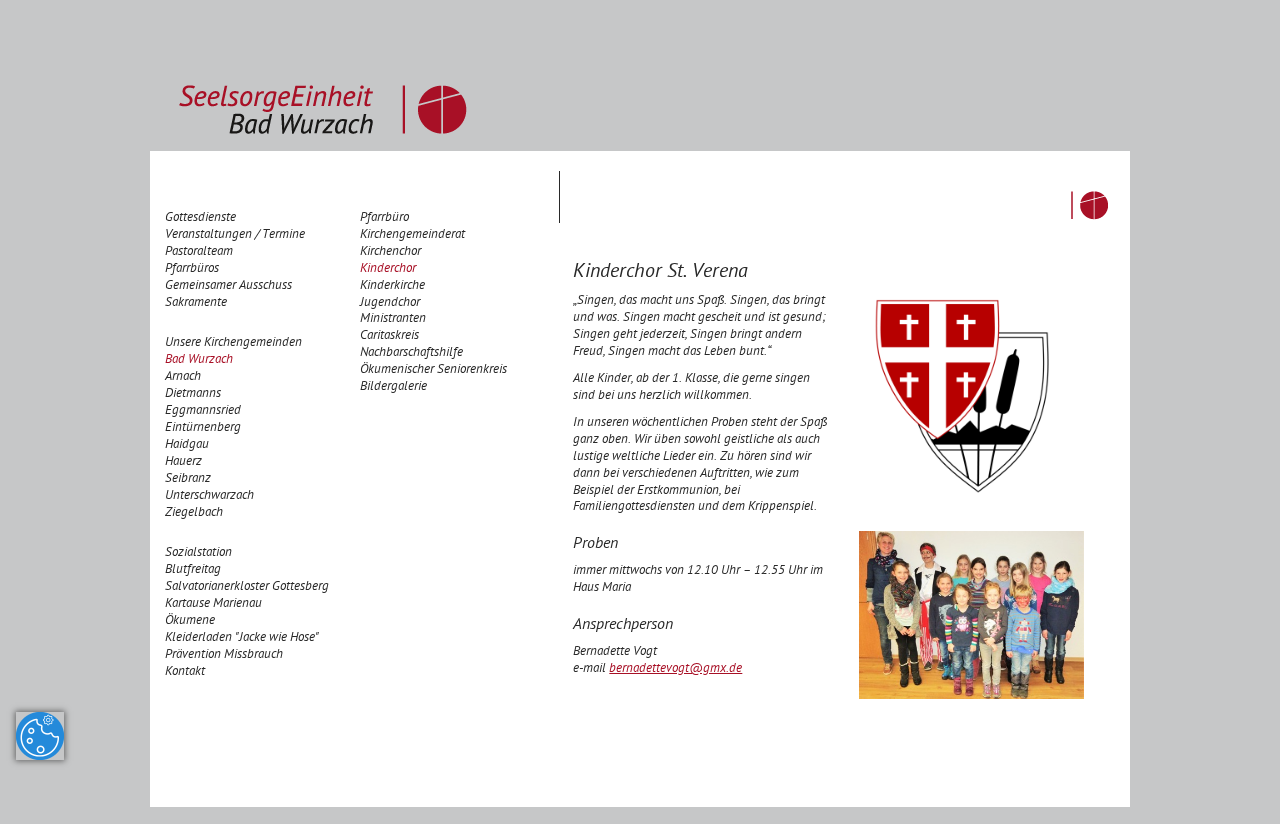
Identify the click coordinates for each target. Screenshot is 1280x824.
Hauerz (183, 462)
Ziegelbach (194, 513)
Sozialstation (198, 553)
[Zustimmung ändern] (40, 736)
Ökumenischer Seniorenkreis (433, 370)
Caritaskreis (389, 336)
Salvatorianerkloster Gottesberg (247, 587)
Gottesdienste (200, 218)
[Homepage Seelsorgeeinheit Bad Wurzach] (323, 76)
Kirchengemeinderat (412, 235)
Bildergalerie (393, 387)
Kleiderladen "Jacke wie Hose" (242, 638)
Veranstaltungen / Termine (235, 235)
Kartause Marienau (213, 604)
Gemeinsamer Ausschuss (228, 286)
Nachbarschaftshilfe (411, 353)
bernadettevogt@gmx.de (675, 669)
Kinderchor (388, 269)
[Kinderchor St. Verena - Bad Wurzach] (971, 616)
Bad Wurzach (199, 360)
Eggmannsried (203, 411)
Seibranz (188, 479)
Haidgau (187, 445)
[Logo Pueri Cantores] (987, 394)
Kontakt (185, 672)
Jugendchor (390, 303)
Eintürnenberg (203, 428)
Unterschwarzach (209, 496)
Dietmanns (193, 394)
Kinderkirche (392, 286)
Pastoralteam (199, 252)
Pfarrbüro (384, 218)
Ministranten (393, 319)
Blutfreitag (193, 570)
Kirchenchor (390, 252)
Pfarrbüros (192, 269)
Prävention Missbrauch (224, 655)
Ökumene (190, 621)
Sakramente (196, 303)
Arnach (183, 377)
